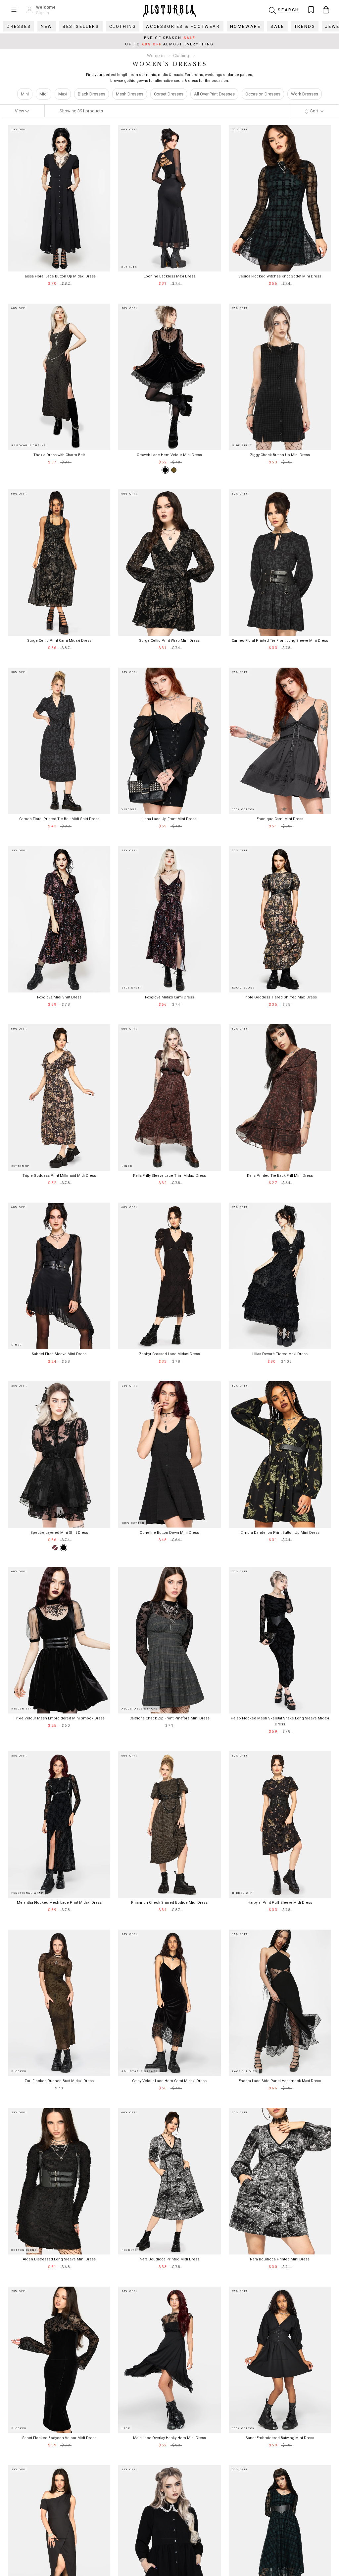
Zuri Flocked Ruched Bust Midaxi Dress (59, 2081)
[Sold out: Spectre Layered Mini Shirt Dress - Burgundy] (55, 1548)
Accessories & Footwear (183, 26)
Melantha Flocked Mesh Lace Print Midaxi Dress (59, 1903)
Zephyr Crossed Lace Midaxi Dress (169, 1354)
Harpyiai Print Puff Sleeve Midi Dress (280, 1903)
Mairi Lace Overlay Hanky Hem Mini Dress (169, 2438)
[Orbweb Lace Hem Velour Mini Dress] (165, 470)
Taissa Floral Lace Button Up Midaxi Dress (59, 276)
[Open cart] (326, 10)
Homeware (245, 26)
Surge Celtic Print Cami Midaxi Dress (59, 641)
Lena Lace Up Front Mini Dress (169, 819)
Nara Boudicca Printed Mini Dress (280, 2259)
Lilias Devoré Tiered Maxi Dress (280, 1354)
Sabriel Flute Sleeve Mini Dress (59, 1354)
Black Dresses (92, 94)
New (47, 26)
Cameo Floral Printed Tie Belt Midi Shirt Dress (59, 819)
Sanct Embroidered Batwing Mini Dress (280, 2438)
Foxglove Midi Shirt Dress (59, 997)
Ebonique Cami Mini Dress (280, 819)
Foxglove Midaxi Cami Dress (169, 997)
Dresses (19, 26)
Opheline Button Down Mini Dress (169, 1533)
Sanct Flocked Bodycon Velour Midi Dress (59, 2438)
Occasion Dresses (263, 94)
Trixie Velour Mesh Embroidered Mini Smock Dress (59, 1718)
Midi (44, 94)
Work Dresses (305, 94)
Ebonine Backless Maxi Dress (169, 276)
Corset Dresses (169, 94)
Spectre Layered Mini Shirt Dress (59, 1533)
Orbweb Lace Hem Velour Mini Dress (169, 455)
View (20, 111)
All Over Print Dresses (214, 94)
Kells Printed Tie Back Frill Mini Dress (280, 1176)
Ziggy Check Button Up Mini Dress (280, 455)
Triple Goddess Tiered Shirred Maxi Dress (280, 997)
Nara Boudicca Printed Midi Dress (169, 2259)
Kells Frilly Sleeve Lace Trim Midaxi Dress (169, 1176)
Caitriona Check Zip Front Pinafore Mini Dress (169, 1718)
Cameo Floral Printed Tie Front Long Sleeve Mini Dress (280, 641)
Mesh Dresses (130, 94)
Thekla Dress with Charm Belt (59, 455)
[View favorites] (311, 10)
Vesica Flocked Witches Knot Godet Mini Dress (280, 276)
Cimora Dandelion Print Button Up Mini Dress (280, 1533)
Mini (25, 94)
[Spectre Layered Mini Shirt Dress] (64, 1548)
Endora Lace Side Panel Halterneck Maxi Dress (280, 2081)
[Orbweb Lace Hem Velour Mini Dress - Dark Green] (174, 470)
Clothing (123, 26)
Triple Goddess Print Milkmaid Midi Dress (59, 1176)
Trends (305, 26)
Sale (277, 26)
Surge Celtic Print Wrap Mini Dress (169, 641)
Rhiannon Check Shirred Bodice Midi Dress (169, 1903)
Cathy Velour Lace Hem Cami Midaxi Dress (169, 2081)
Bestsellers (81, 26)
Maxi (63, 94)
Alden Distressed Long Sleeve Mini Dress (59, 2259)
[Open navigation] (14, 10)
